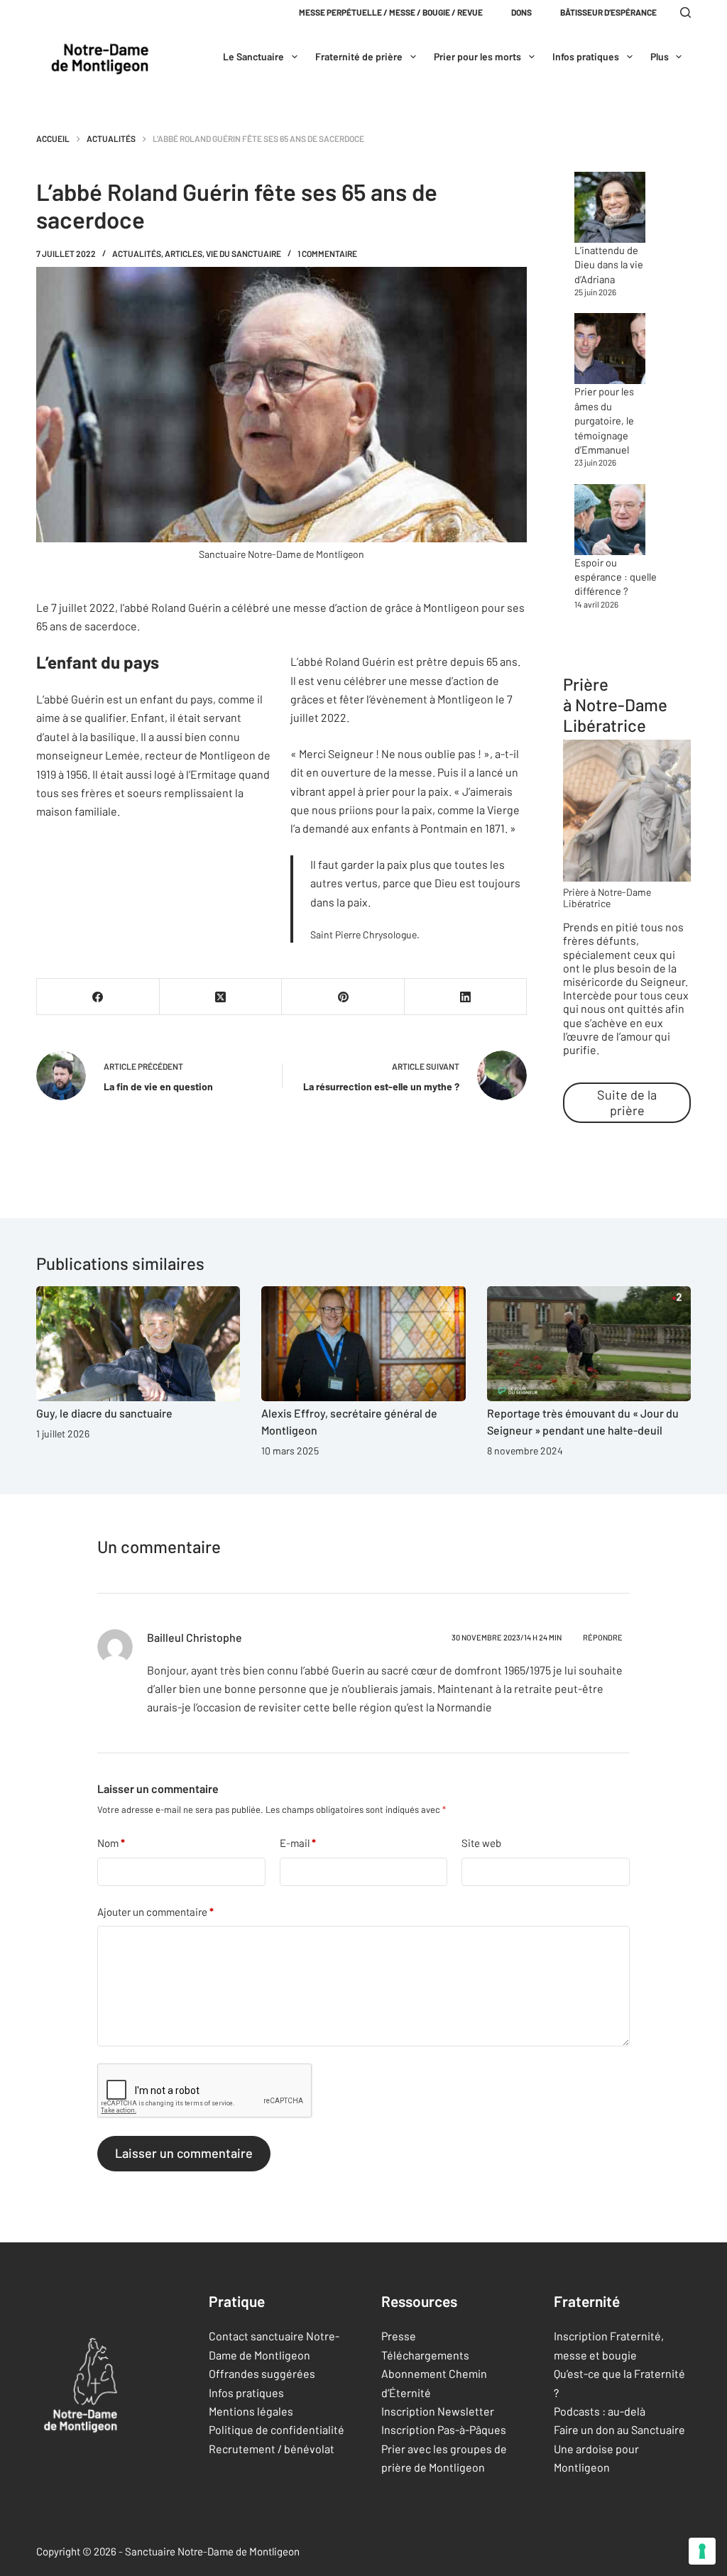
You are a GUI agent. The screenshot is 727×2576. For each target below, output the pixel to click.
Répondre (603, 1637)
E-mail (298, 1843)
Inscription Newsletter (438, 2411)
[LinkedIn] (466, 997)
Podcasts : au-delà (600, 2411)
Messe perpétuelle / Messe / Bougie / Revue (391, 12)
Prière (586, 684)
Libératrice (605, 725)
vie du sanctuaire (244, 253)
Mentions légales (251, 2411)
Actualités (137, 253)
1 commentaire (327, 253)
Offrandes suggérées (262, 2373)
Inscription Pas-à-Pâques (444, 2429)
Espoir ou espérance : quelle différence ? (616, 577)
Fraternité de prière (359, 56)
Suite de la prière (627, 1102)
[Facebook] (98, 997)
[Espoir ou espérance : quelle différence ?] (610, 520)
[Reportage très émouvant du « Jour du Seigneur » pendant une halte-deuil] (589, 1344)
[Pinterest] (343, 997)
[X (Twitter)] (221, 997)
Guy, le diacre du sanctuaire (104, 1413)
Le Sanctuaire (253, 56)
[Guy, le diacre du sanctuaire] (138, 1344)
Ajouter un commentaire (155, 1912)
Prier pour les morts (477, 56)
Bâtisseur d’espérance (608, 12)
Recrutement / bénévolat (272, 2449)
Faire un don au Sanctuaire (619, 2429)
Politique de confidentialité (277, 2429)
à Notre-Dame (615, 705)
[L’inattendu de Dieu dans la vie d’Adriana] (610, 207)
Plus (660, 56)
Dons (521, 12)
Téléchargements (425, 2355)
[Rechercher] (685, 12)
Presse (399, 2336)
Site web (481, 1843)
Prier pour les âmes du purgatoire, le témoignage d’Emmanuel (604, 420)
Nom (111, 1843)
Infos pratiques (586, 56)
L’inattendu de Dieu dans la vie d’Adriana (609, 264)
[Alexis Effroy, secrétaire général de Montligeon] (363, 1344)
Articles (184, 253)
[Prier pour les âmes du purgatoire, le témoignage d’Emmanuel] (610, 349)
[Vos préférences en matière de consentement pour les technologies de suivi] (702, 2551)
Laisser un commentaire (184, 2153)
